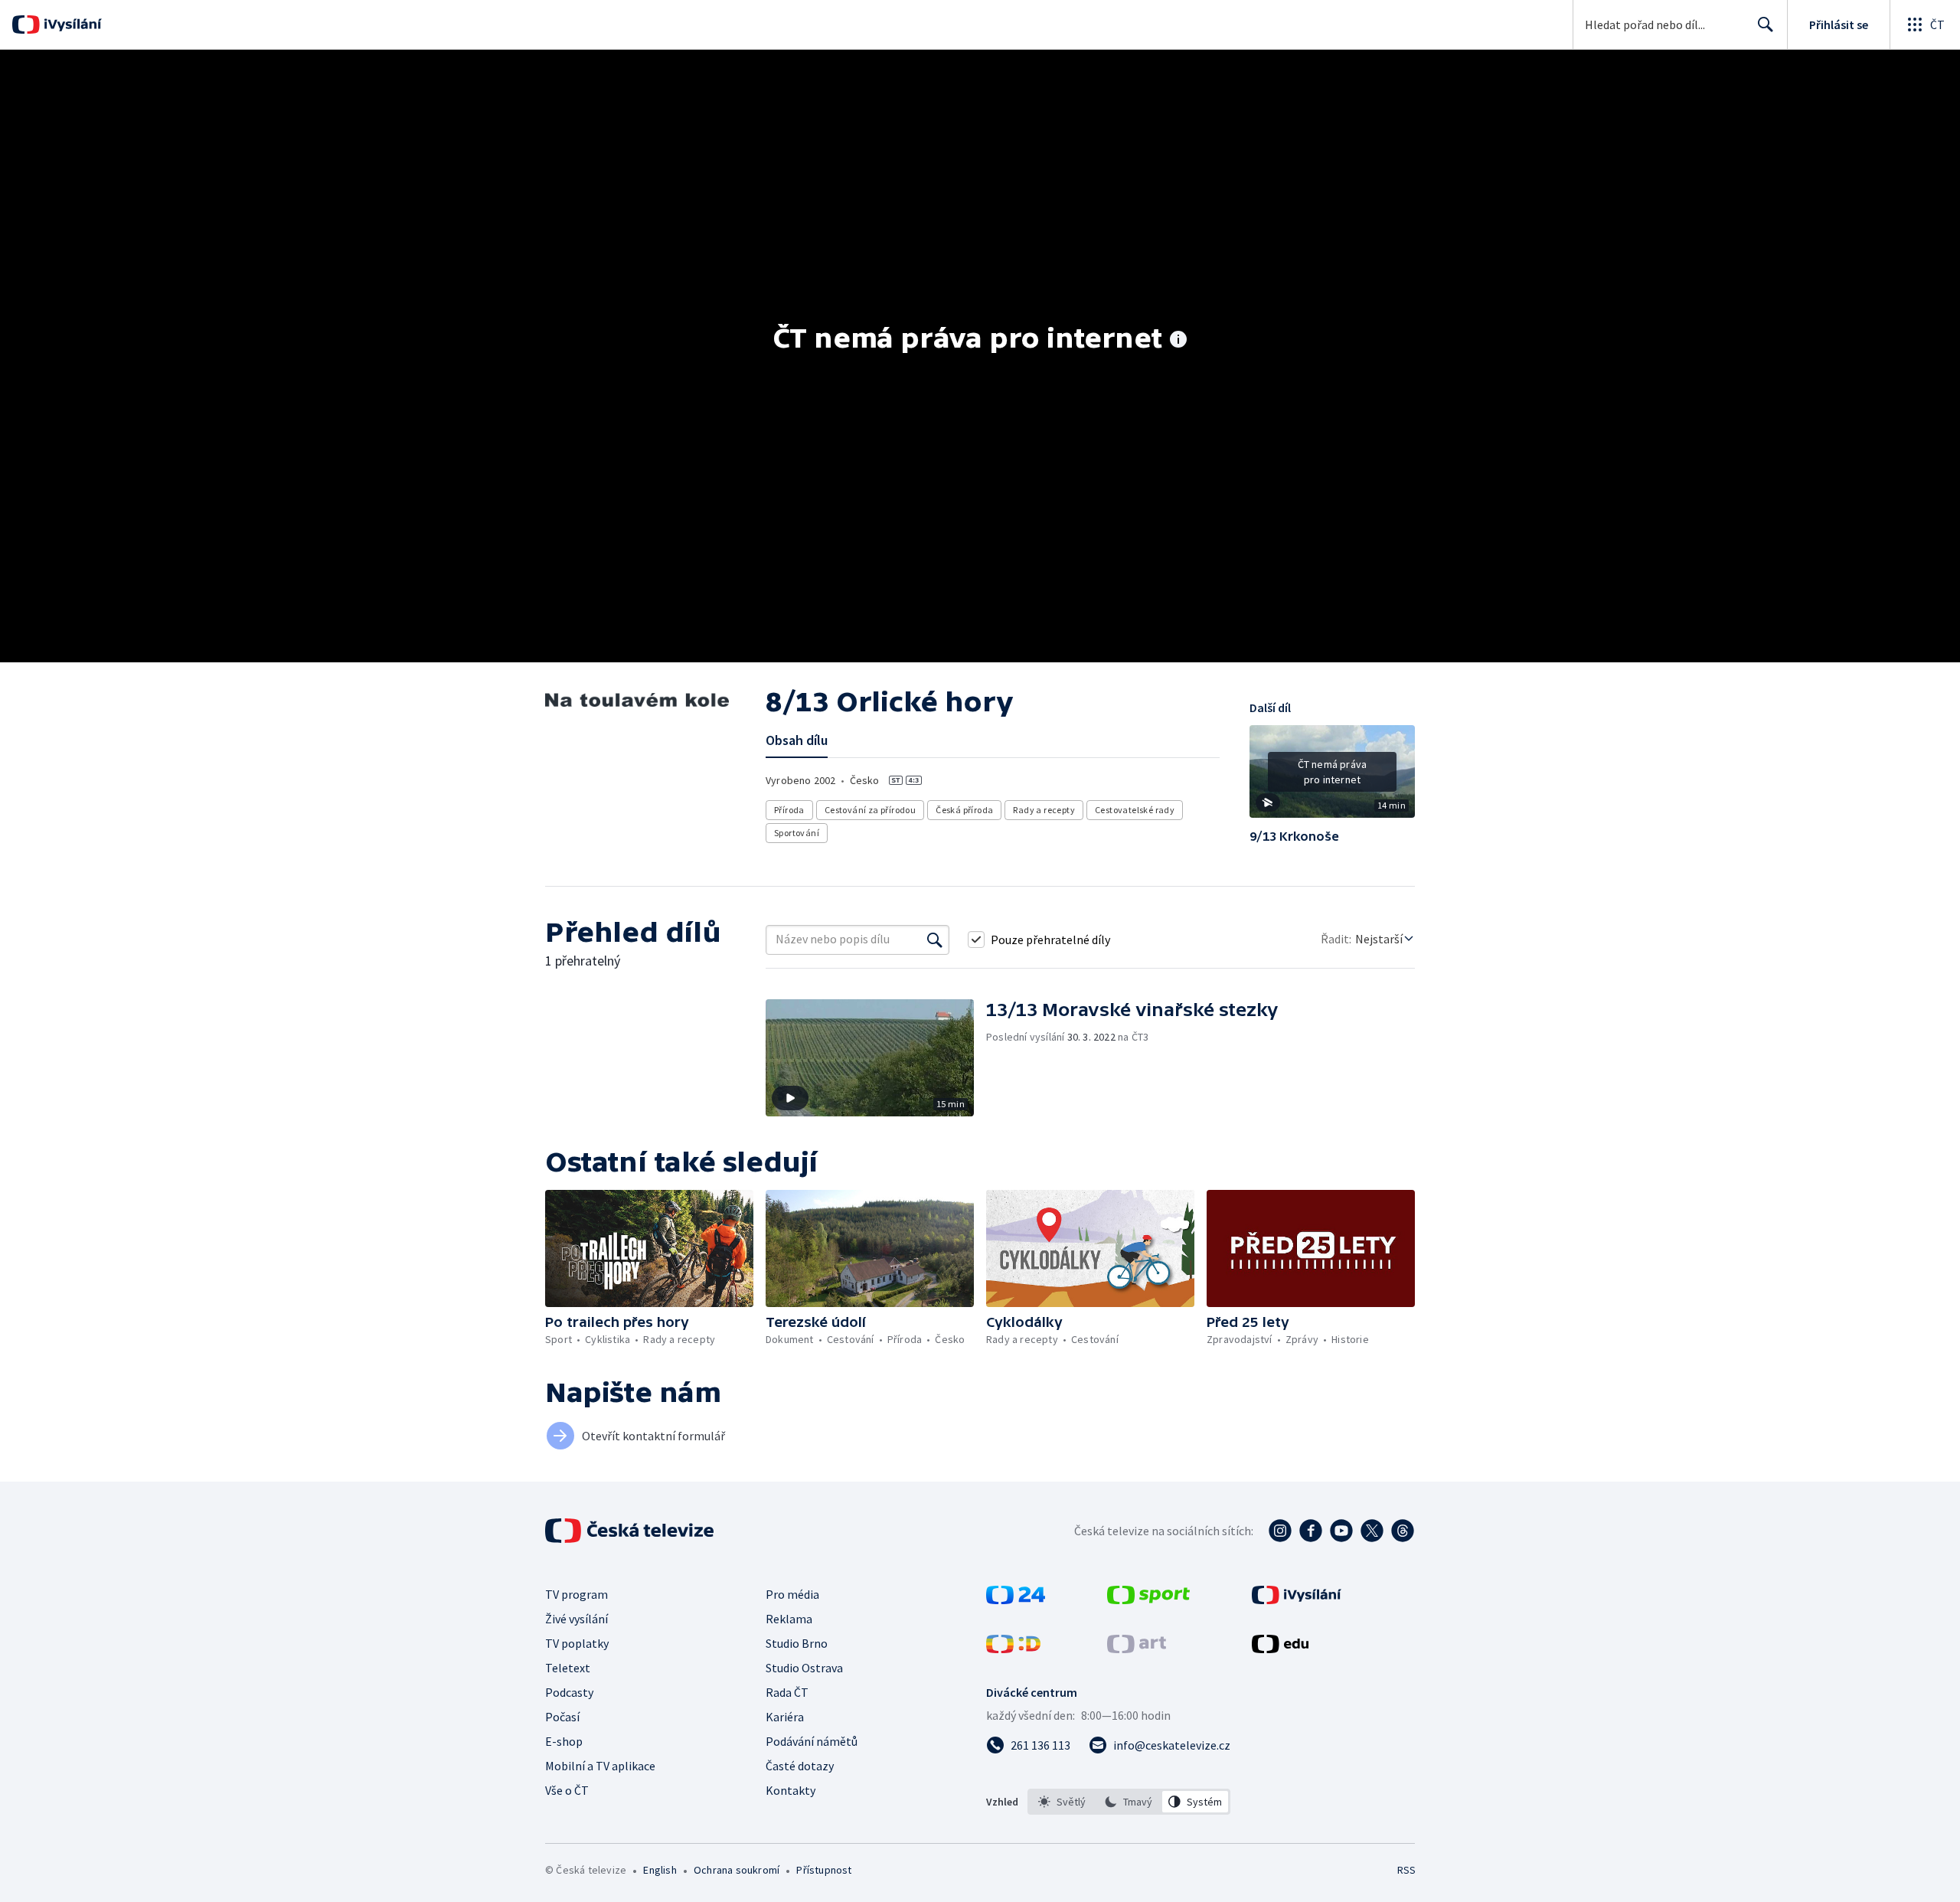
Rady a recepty (1044, 810)
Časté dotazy (800, 1766)
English (660, 1870)
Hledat (1766, 25)
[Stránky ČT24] (1016, 1600)
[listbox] (1129, 1802)
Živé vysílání (577, 1619)
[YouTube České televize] (1341, 1531)
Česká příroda (964, 810)
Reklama (789, 1619)
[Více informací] (1178, 341)
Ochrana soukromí (737, 1870)
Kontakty (791, 1790)
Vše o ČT (567, 1790)
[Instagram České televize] (1280, 1531)
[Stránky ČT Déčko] (1013, 1649)
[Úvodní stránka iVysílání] (71, 25)
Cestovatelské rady (1135, 810)
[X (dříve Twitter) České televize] (1372, 1531)
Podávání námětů (812, 1741)
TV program (577, 1594)
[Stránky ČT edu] (1280, 1649)
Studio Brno (797, 1643)
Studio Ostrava (804, 1668)
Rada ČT (787, 1692)
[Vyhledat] (935, 940)
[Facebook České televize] (1311, 1531)
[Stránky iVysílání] (1297, 1600)
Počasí (562, 1717)
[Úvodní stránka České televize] (631, 1531)
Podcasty (569, 1692)
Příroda (789, 810)
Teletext (568, 1668)
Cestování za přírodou (870, 810)
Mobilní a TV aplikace (600, 1766)
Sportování (797, 833)
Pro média (792, 1594)
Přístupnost (824, 1870)
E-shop (564, 1741)
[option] (1062, 1802)
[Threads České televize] (1403, 1531)
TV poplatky (577, 1643)
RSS (1406, 1870)
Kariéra (785, 1717)
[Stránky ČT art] (1137, 1649)
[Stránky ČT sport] (1148, 1600)
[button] (1332, 777)
